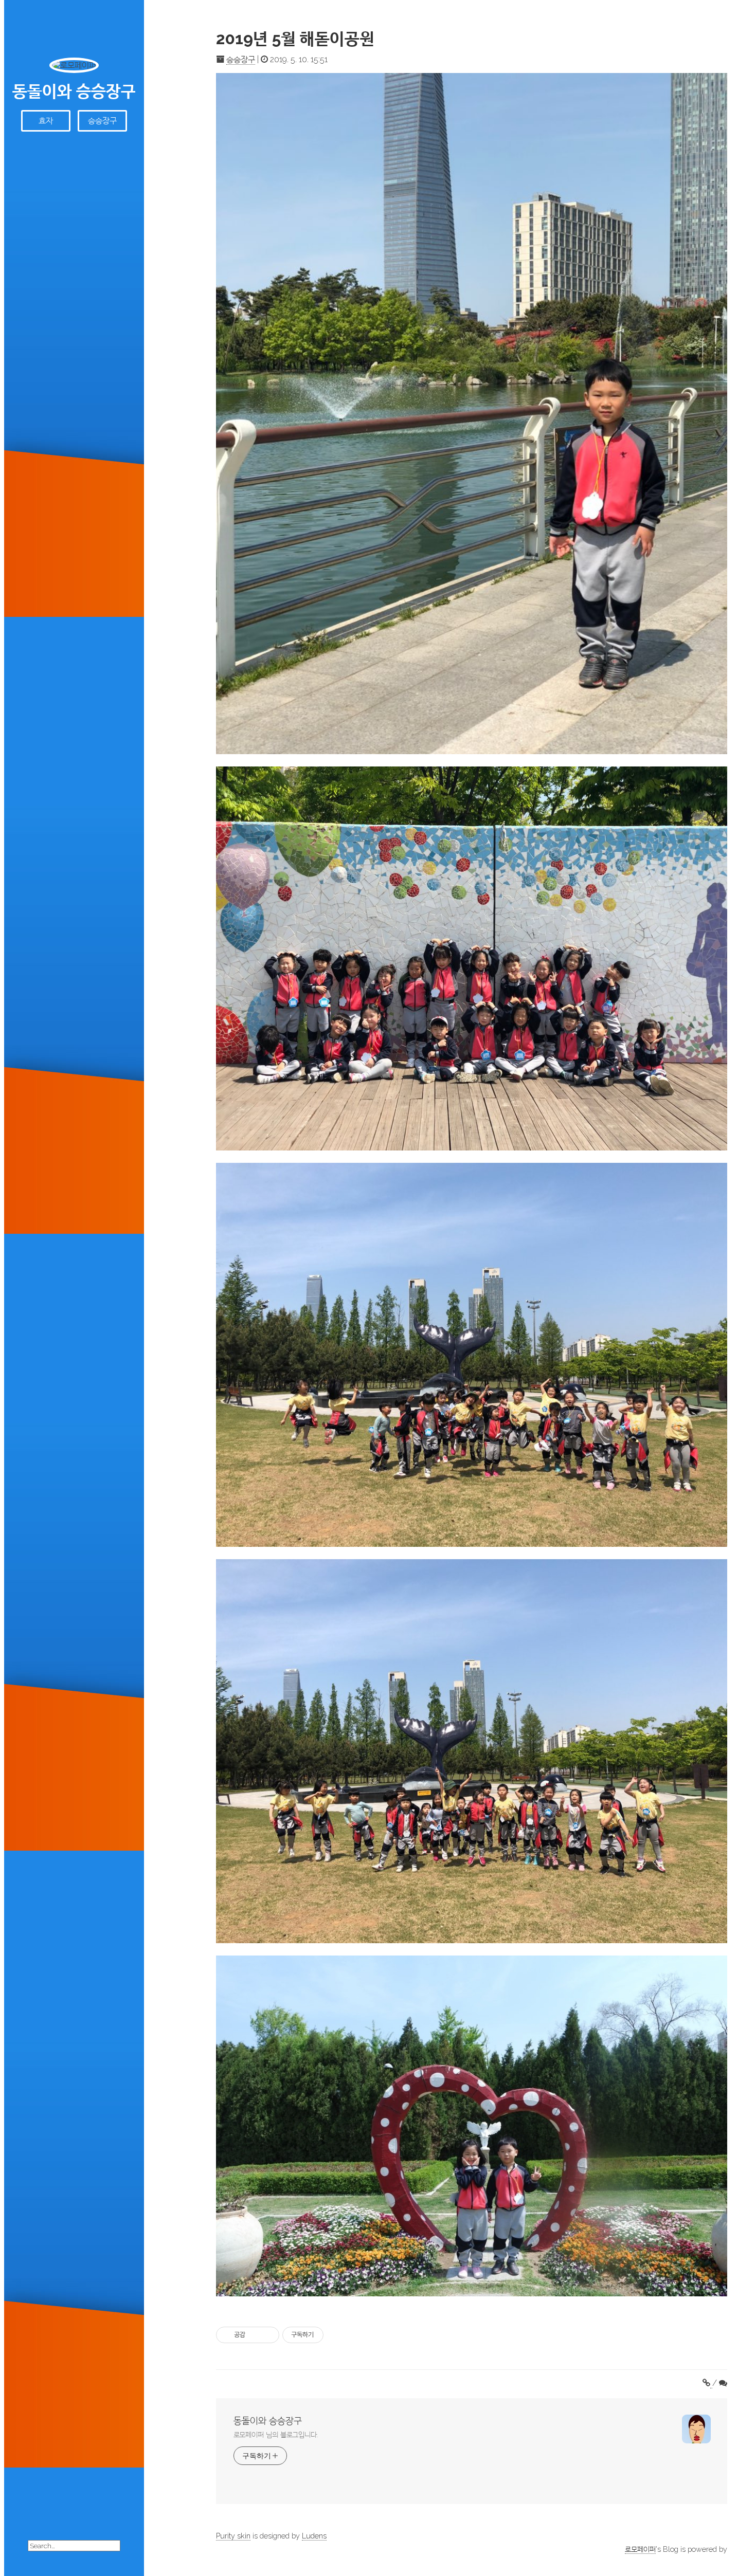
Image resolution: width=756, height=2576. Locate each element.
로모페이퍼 (640, 2549)
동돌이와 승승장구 (74, 91)
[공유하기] (255, 2335)
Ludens (314, 2536)
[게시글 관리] (268, 2335)
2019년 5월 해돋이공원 (295, 38)
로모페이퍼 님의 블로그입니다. (276, 2435)
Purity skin (233, 2536)
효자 (46, 121)
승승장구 (102, 121)
